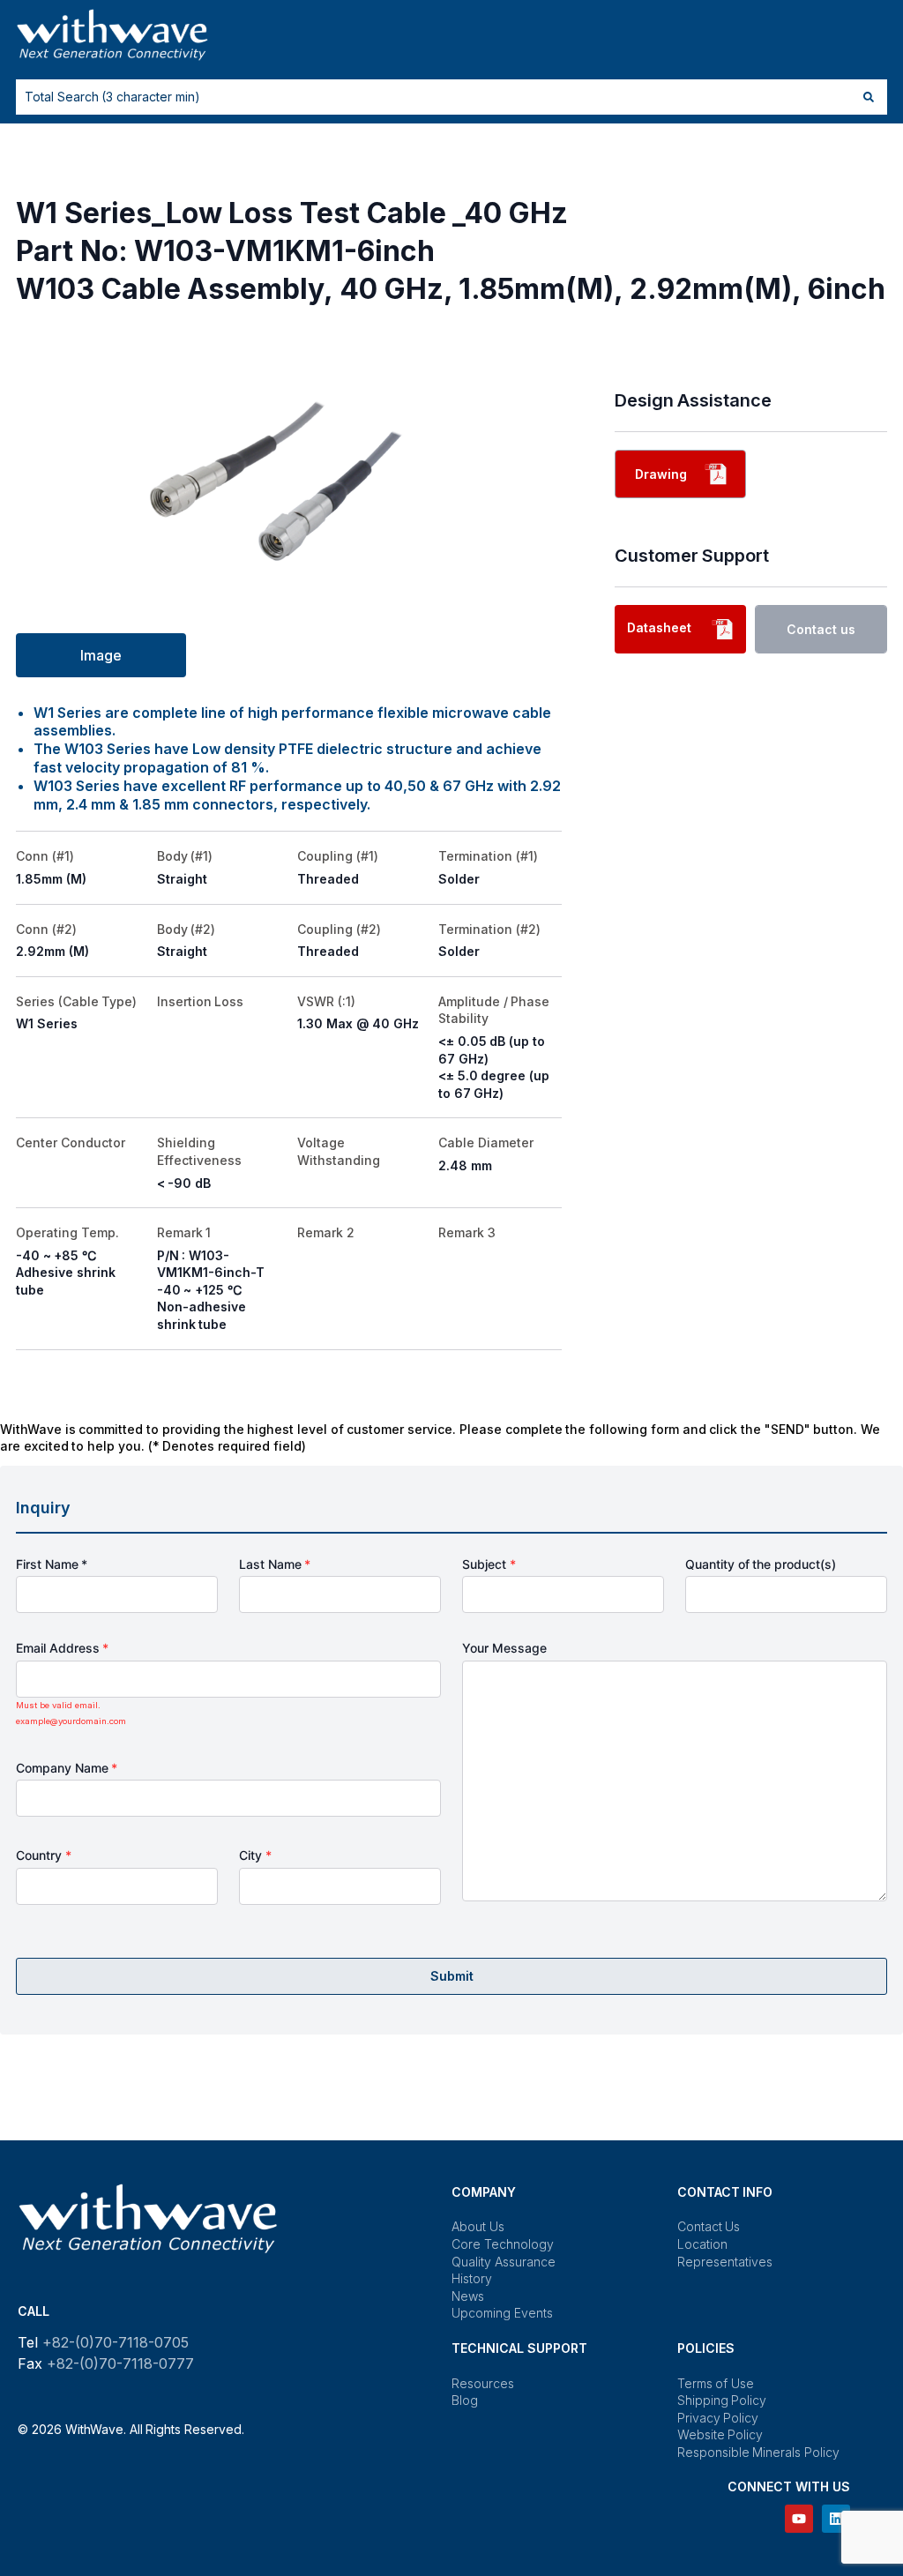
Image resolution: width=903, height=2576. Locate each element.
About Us (478, 2226)
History (472, 2278)
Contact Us (709, 2226)
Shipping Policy (722, 2400)
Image (101, 655)
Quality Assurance (504, 2262)
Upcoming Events (502, 2313)
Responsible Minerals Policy (758, 2452)
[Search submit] (869, 97)
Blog (465, 2400)
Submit (452, 1976)
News (468, 2296)
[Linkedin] (836, 2519)
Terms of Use (716, 2383)
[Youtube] (799, 2519)
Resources (483, 2383)
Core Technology (503, 2244)
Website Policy (720, 2434)
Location (702, 2244)
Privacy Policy (718, 2418)
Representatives (725, 2262)
